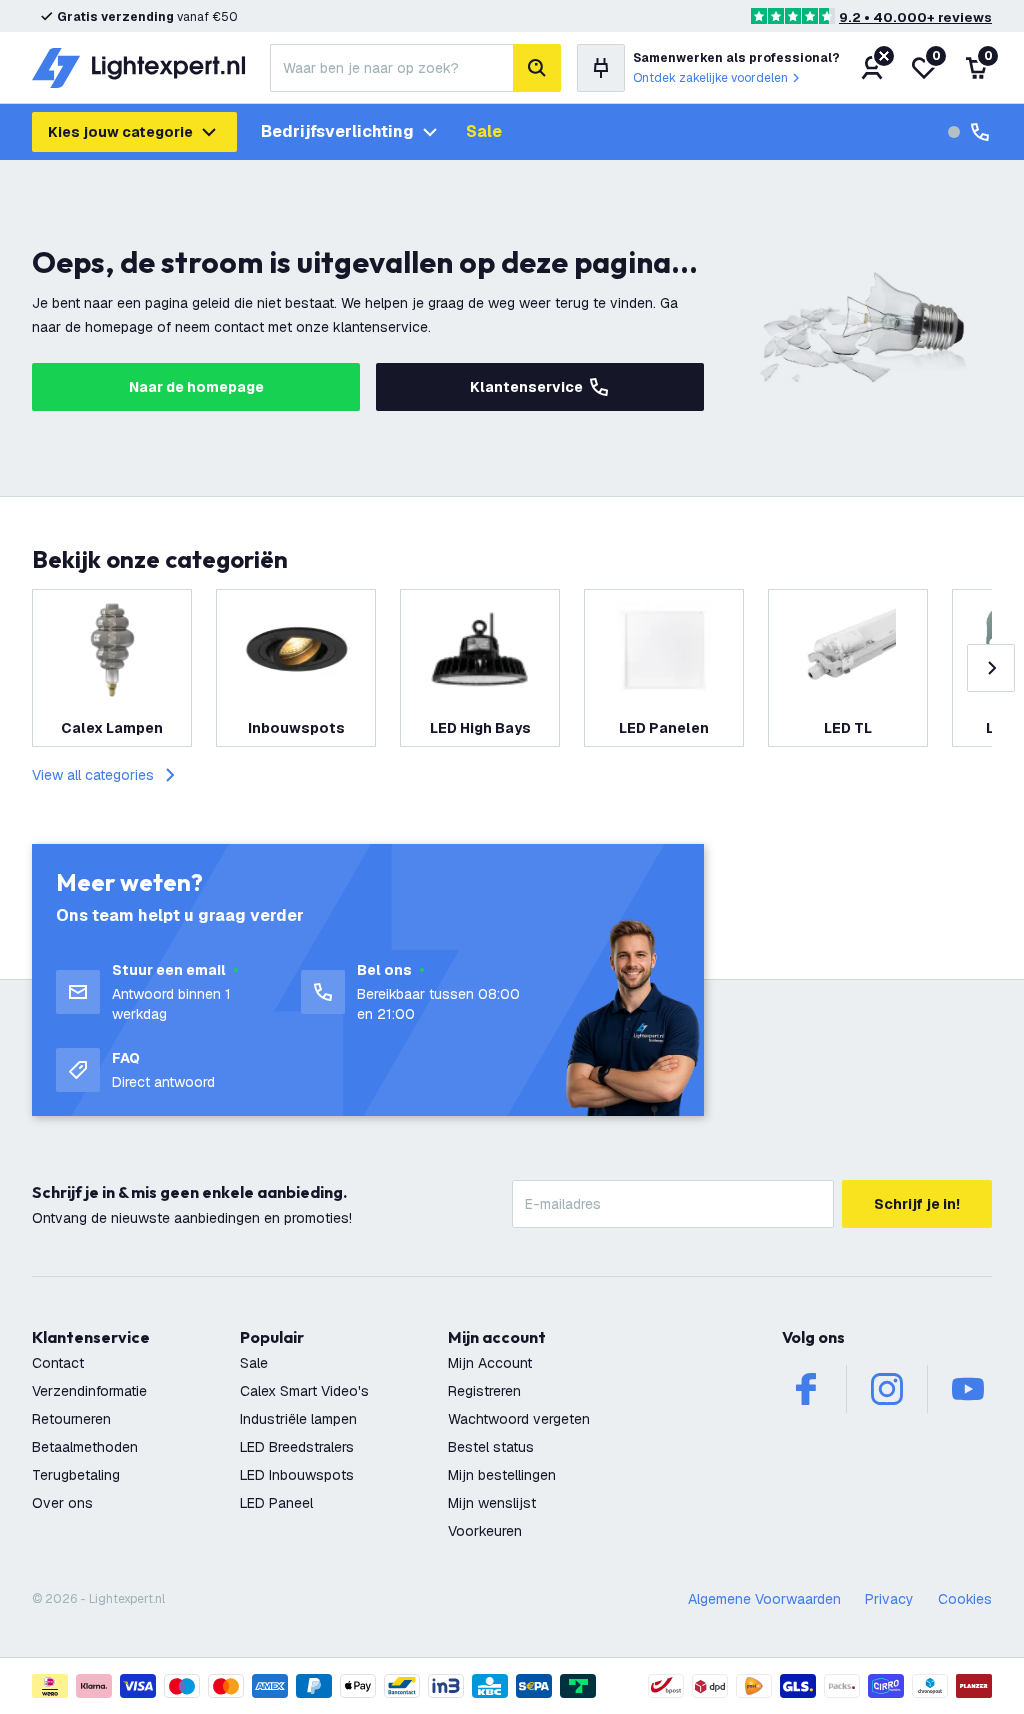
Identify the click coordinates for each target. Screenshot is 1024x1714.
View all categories (93, 775)
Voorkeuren (485, 1531)
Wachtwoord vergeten (519, 1419)
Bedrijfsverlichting (337, 131)
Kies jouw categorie (120, 132)
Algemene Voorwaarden (764, 1599)
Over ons (62, 1503)
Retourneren (71, 1419)
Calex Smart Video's (304, 1391)
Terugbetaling (76, 1475)
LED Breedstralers (297, 1447)
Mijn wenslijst (492, 1503)
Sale (484, 131)
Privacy (889, 1599)
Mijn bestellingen (502, 1475)
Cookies (965, 1599)
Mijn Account (490, 1363)
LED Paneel (276, 1503)
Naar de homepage (196, 387)
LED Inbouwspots (297, 1475)
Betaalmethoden (85, 1447)
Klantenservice (526, 387)
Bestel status (491, 1447)
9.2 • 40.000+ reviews (915, 17)
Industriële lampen (298, 1419)
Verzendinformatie (89, 1391)
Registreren (484, 1391)
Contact (58, 1363)
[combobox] (391, 68)
